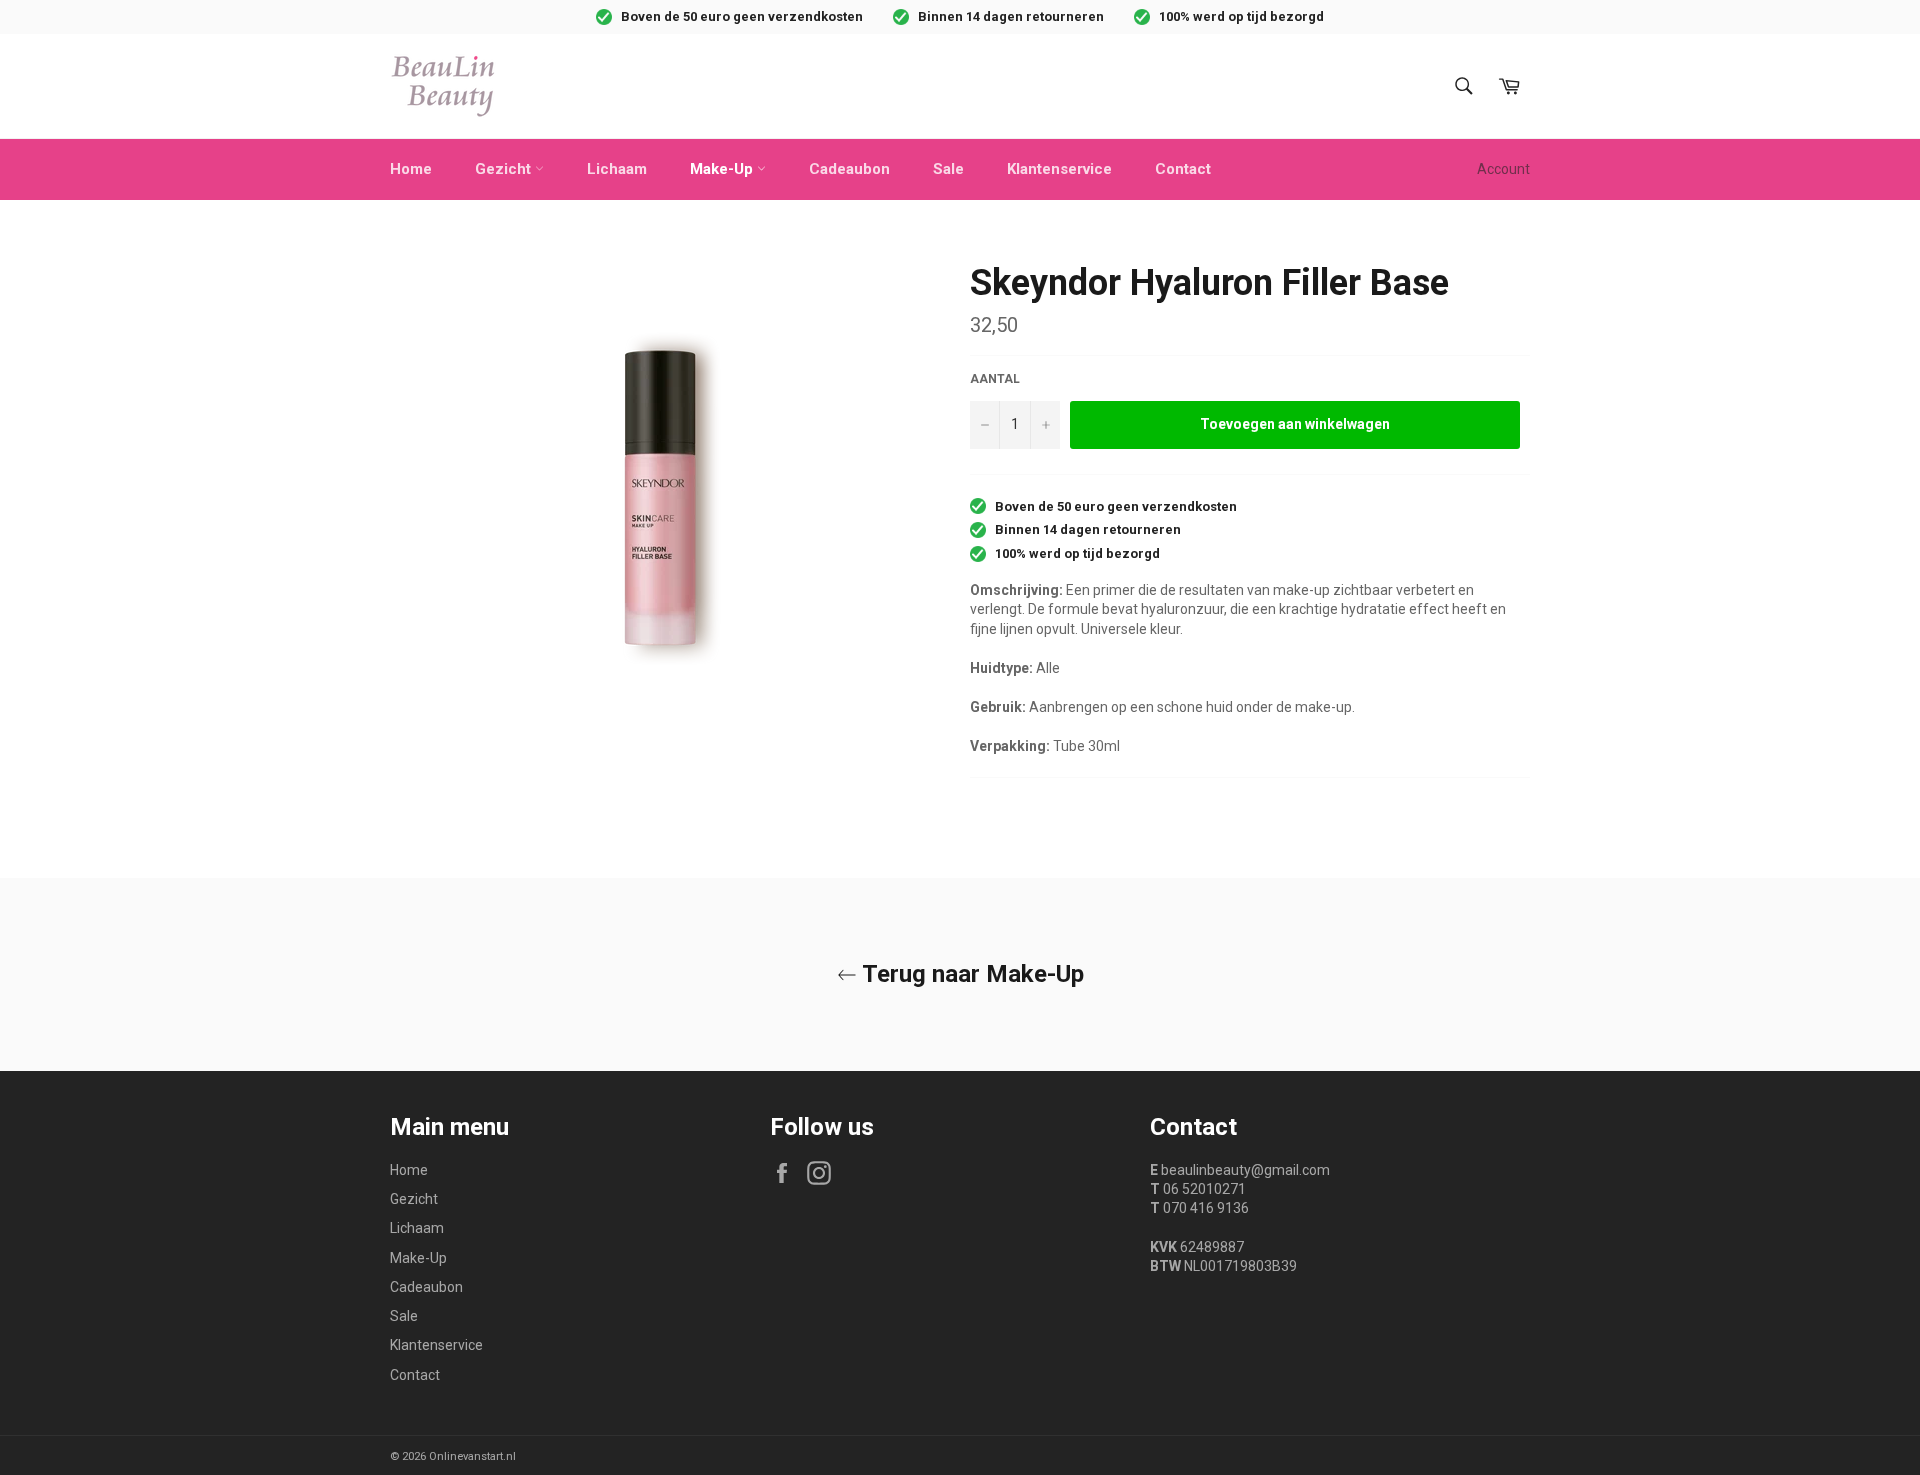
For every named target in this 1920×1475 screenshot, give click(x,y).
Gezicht (505, 169)
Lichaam (617, 169)
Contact (1183, 169)
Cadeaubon (849, 169)
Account (1503, 169)
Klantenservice (1059, 169)
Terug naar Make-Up (970, 974)
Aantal (995, 379)
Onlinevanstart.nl (472, 1456)
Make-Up (723, 169)
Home (411, 169)
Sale (948, 169)
